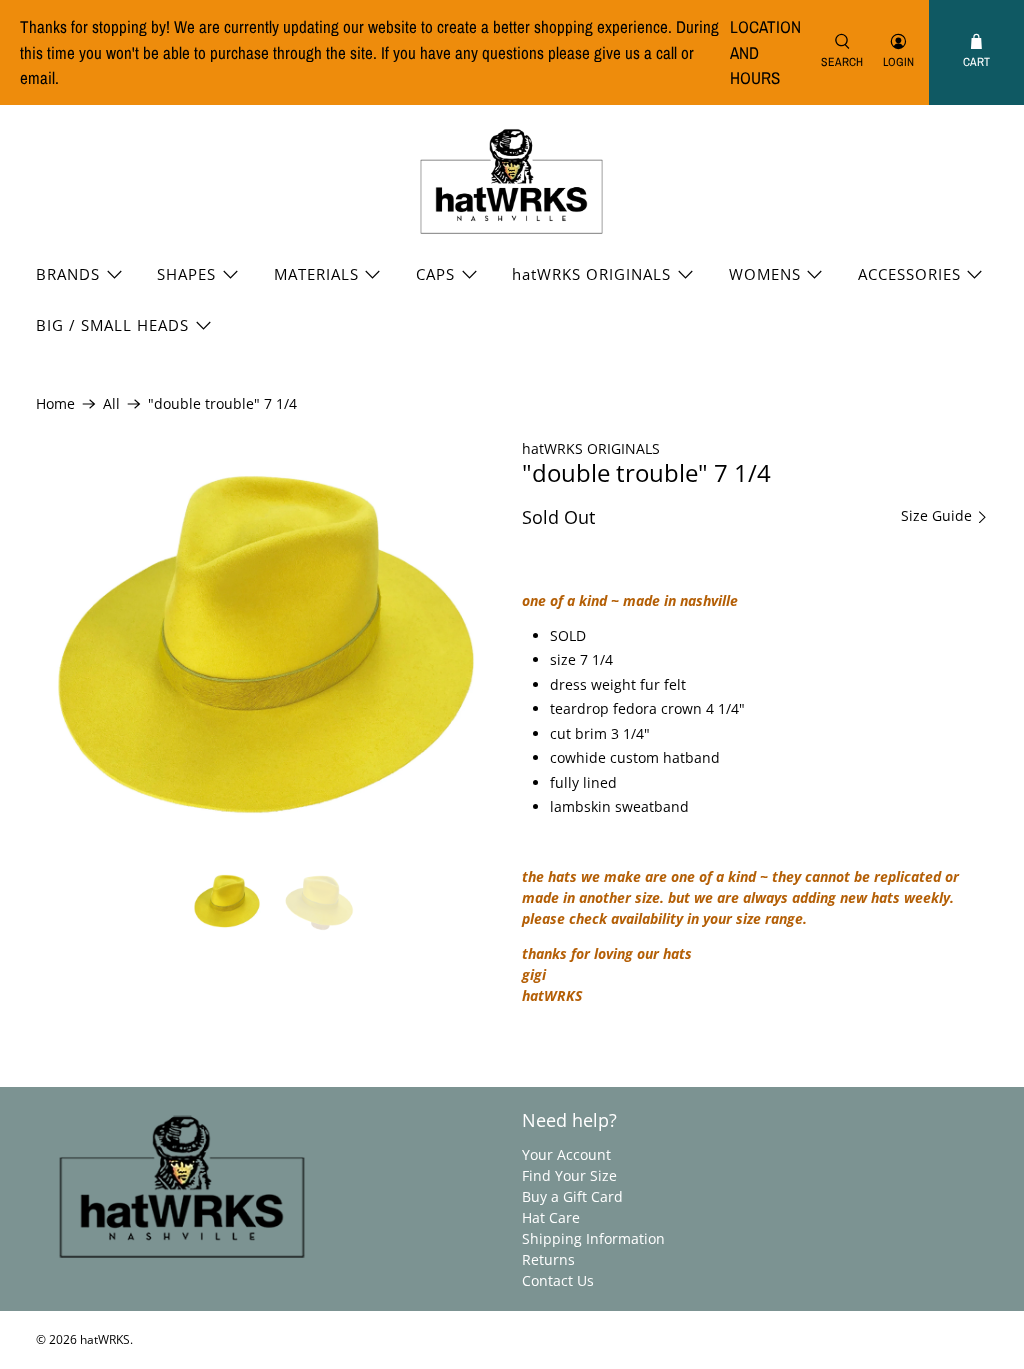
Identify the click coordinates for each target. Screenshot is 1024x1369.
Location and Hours (765, 52)
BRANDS (68, 274)
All (111, 404)
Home (55, 404)
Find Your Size (569, 1175)
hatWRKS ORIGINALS (591, 274)
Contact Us (558, 1280)
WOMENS (765, 274)
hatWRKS (105, 1339)
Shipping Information (593, 1238)
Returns (548, 1259)
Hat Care (551, 1217)
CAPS (435, 274)
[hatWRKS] (511, 182)
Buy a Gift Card (572, 1196)
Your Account (566, 1154)
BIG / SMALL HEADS (112, 325)
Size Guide (938, 516)
